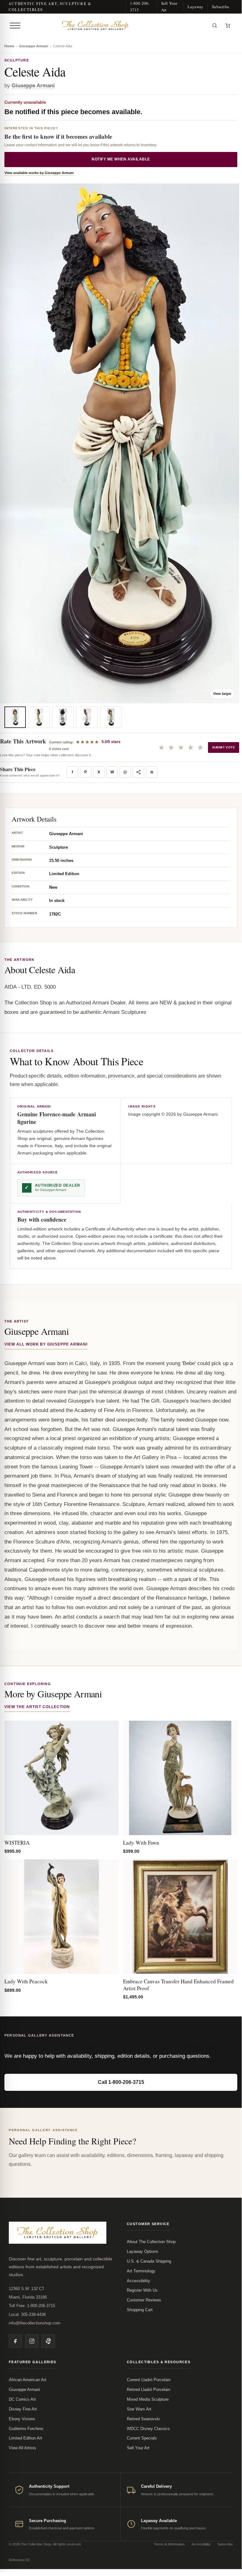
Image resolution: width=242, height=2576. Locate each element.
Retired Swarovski (143, 2419)
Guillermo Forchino (26, 2429)
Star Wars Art (139, 2409)
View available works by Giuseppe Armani (39, 173)
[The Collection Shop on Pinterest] (48, 2341)
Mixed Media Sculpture (148, 2399)
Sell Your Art (169, 6)
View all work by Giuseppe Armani (46, 1344)
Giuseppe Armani (34, 46)
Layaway (195, 7)
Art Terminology (141, 2271)
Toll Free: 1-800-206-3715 (32, 2306)
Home (9, 46)
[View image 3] (63, 717)
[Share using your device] (138, 772)
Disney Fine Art (23, 2409)
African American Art (28, 2380)
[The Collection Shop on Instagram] (32, 2341)
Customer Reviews (144, 2300)
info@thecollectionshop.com (35, 2323)
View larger (222, 694)
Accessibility (138, 2281)
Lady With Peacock (26, 1981)
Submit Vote (224, 747)
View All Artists (23, 2448)
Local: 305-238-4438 (27, 2314)
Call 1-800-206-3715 (121, 2082)
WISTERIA (17, 1843)
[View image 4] (87, 717)
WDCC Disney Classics (148, 2429)
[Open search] (215, 26)
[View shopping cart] (228, 26)
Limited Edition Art (25, 2438)
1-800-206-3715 (140, 6)
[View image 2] (39, 717)
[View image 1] (15, 717)
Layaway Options (143, 2251)
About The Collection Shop (151, 2242)
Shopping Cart (140, 2310)
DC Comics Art (22, 2399)
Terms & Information (169, 2544)
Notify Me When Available (121, 159)
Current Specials (142, 2438)
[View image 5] (111, 717)
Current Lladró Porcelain (149, 2380)
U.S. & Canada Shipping (149, 2261)
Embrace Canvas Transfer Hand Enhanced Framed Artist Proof (178, 1985)
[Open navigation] (15, 26)
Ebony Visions (22, 2419)
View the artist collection (37, 1707)
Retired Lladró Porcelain (149, 2390)
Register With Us (142, 2290)
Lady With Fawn (141, 1843)
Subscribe (220, 7)
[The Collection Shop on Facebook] (15, 2341)
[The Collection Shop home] (115, 26)
